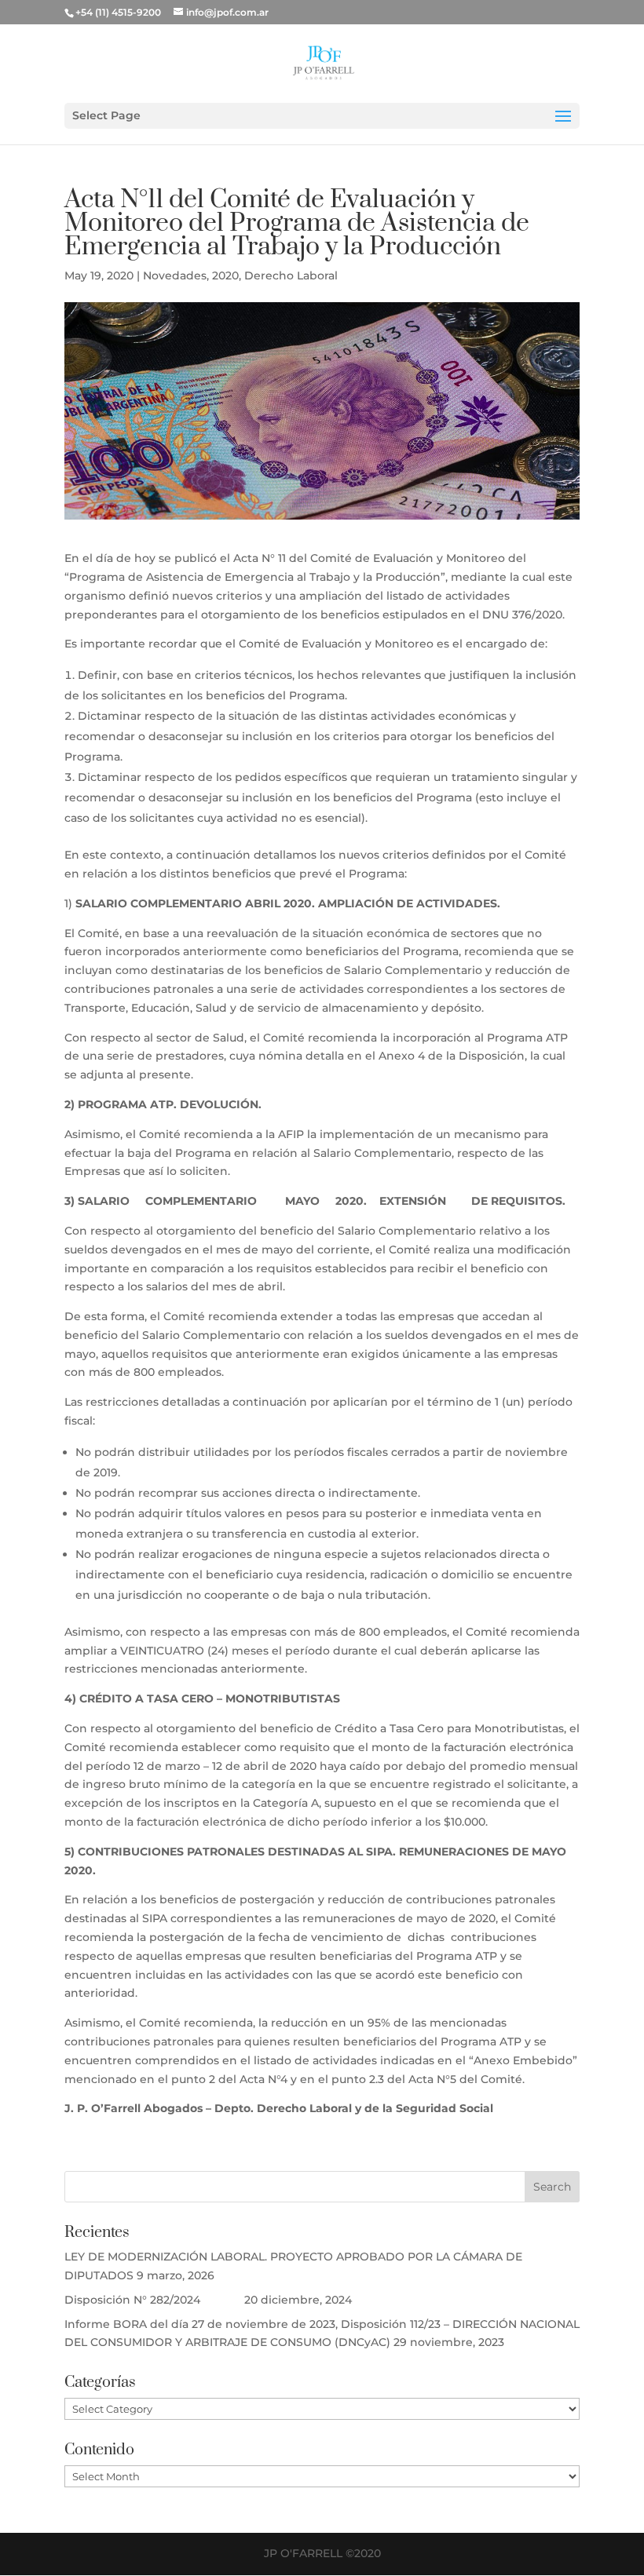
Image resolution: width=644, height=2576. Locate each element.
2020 (225, 275)
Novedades (175, 275)
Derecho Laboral (291, 275)
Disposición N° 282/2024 (153, 2300)
